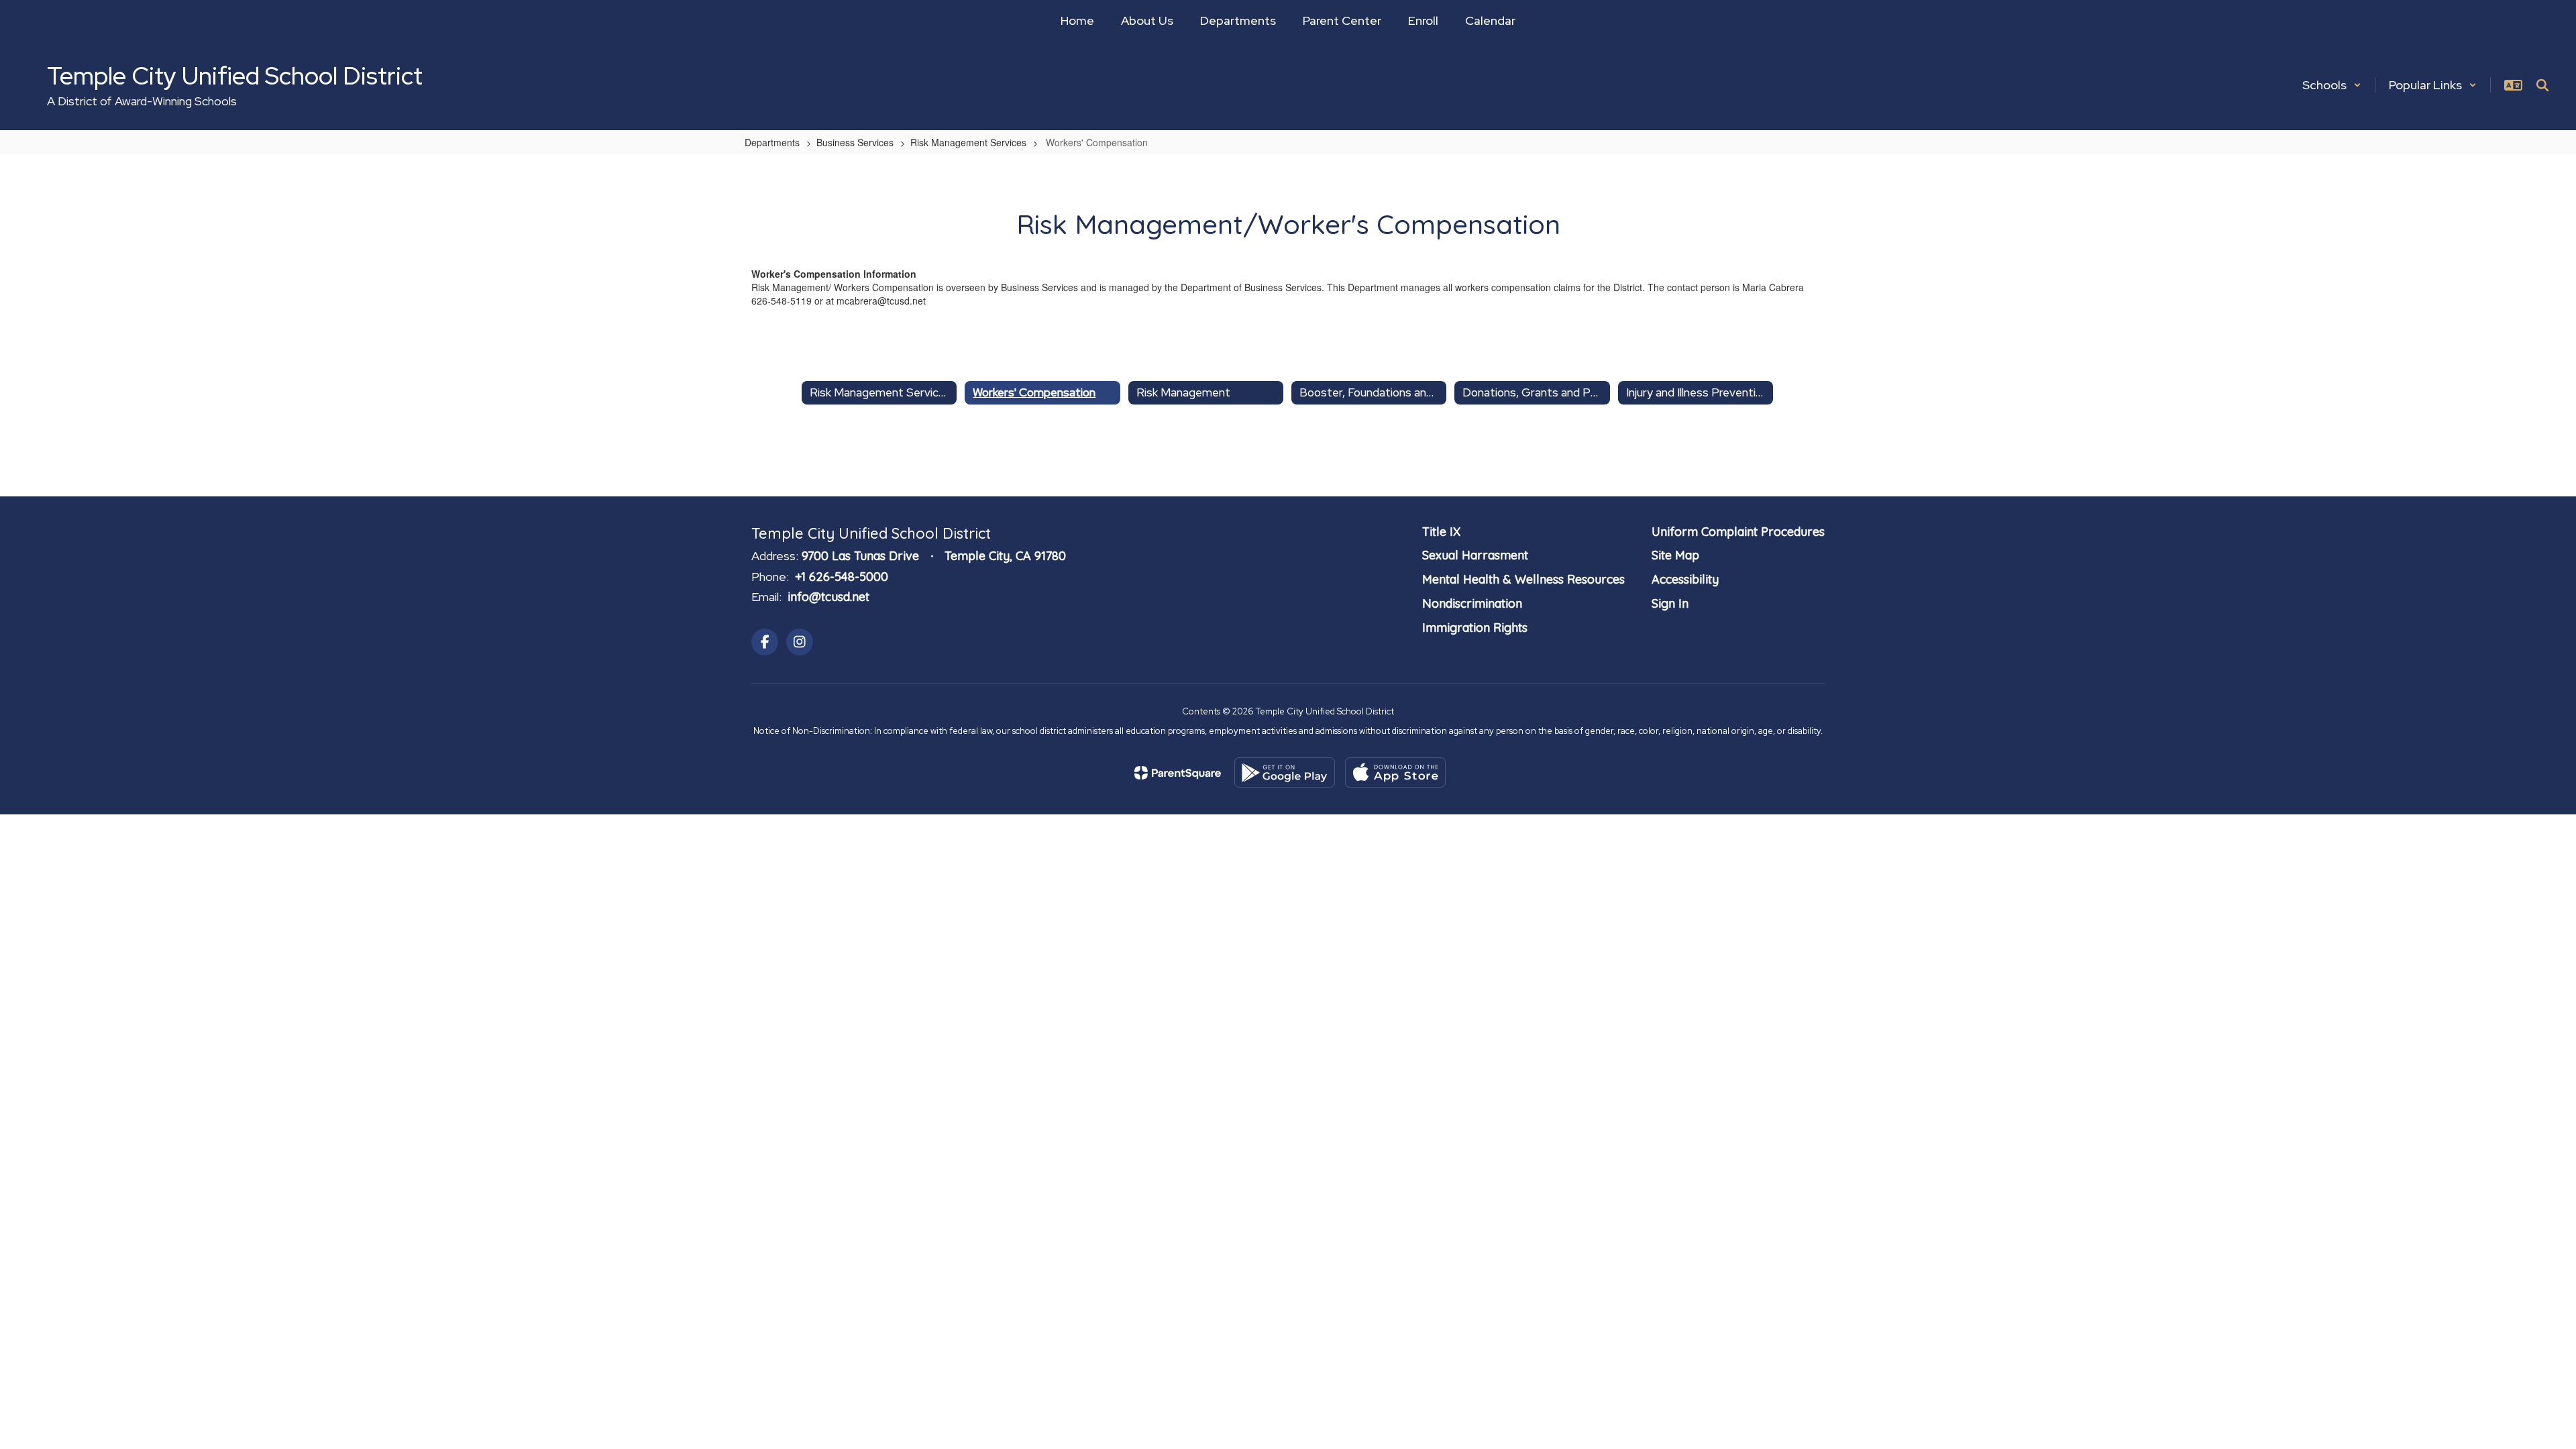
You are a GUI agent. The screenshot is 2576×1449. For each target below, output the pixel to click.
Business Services (855, 142)
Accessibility (1685, 579)
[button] (2332, 85)
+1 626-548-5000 (842, 577)
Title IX (1441, 532)
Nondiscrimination (1472, 603)
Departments (772, 142)
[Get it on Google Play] (1285, 772)
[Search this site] (2542, 85)
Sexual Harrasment (1475, 555)
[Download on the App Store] (1395, 772)
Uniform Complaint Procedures (1738, 532)
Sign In (1670, 603)
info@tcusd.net (828, 597)
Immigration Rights (1475, 628)
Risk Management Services (968, 142)
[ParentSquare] (1178, 773)
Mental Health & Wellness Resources (1523, 579)
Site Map (1675, 555)
